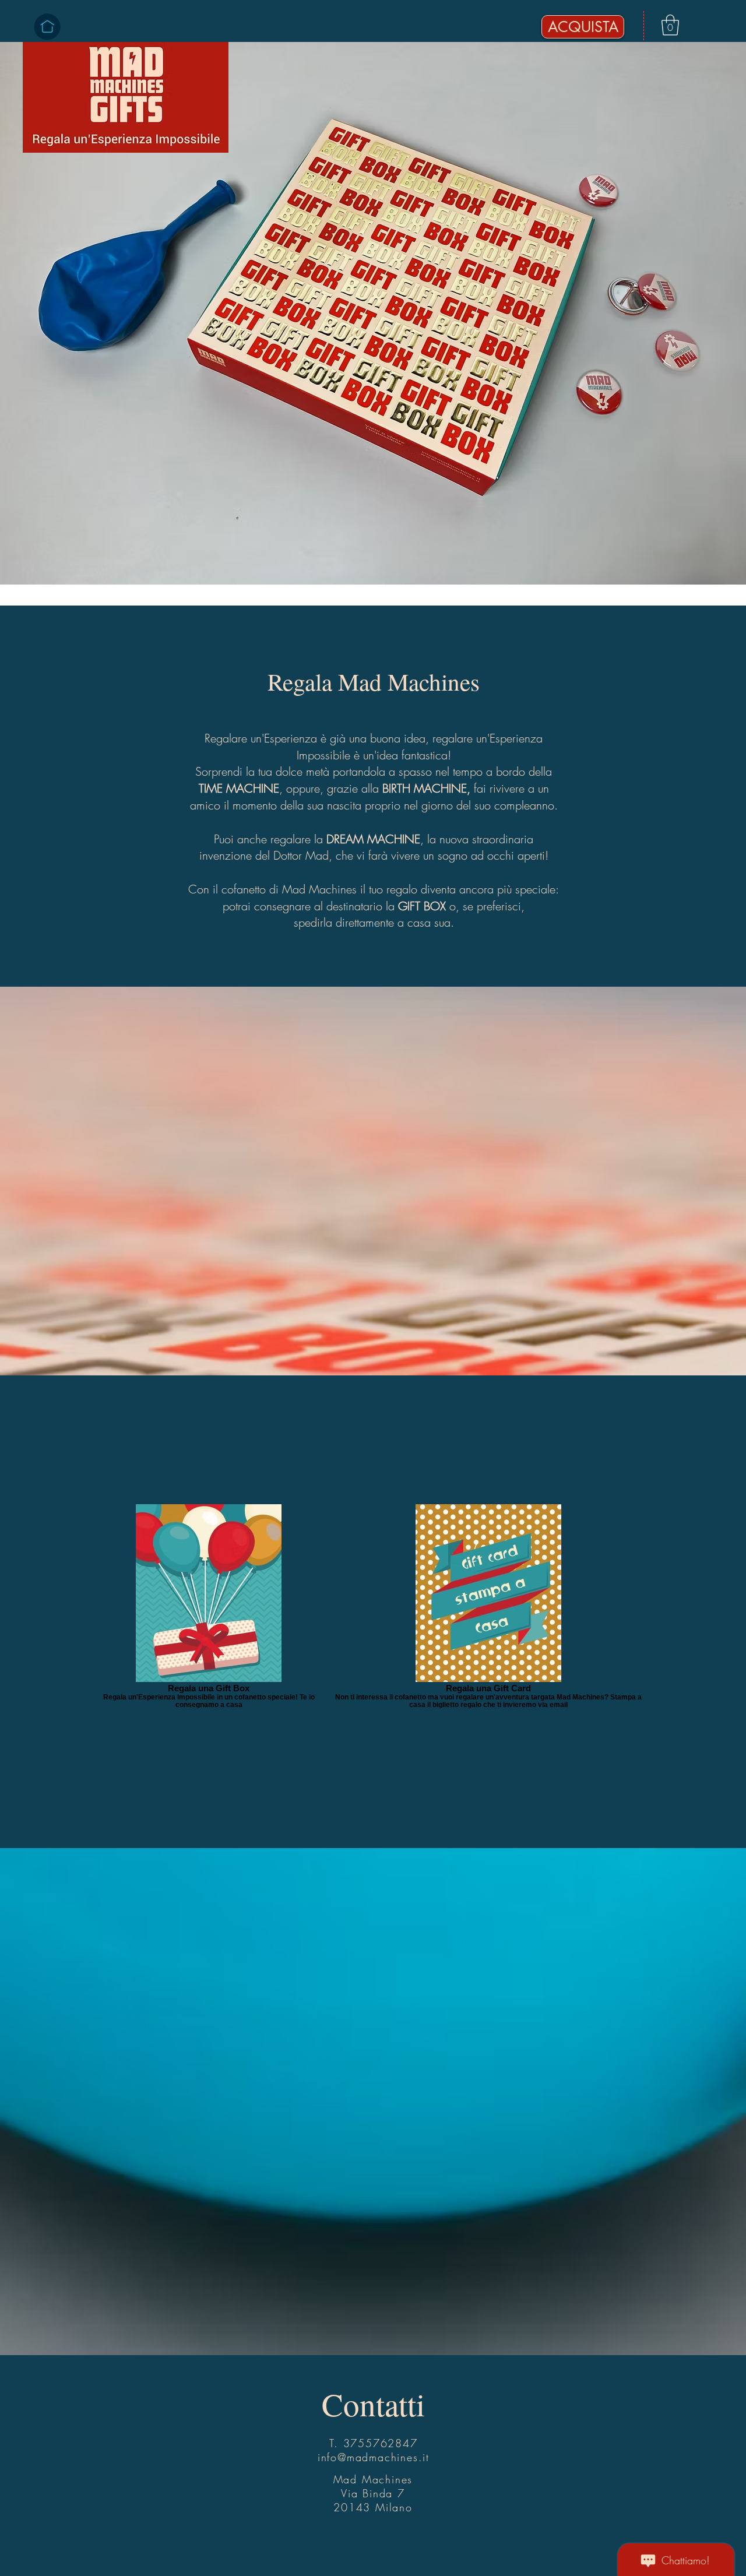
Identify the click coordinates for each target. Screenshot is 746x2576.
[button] (670, 25)
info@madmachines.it (374, 2457)
